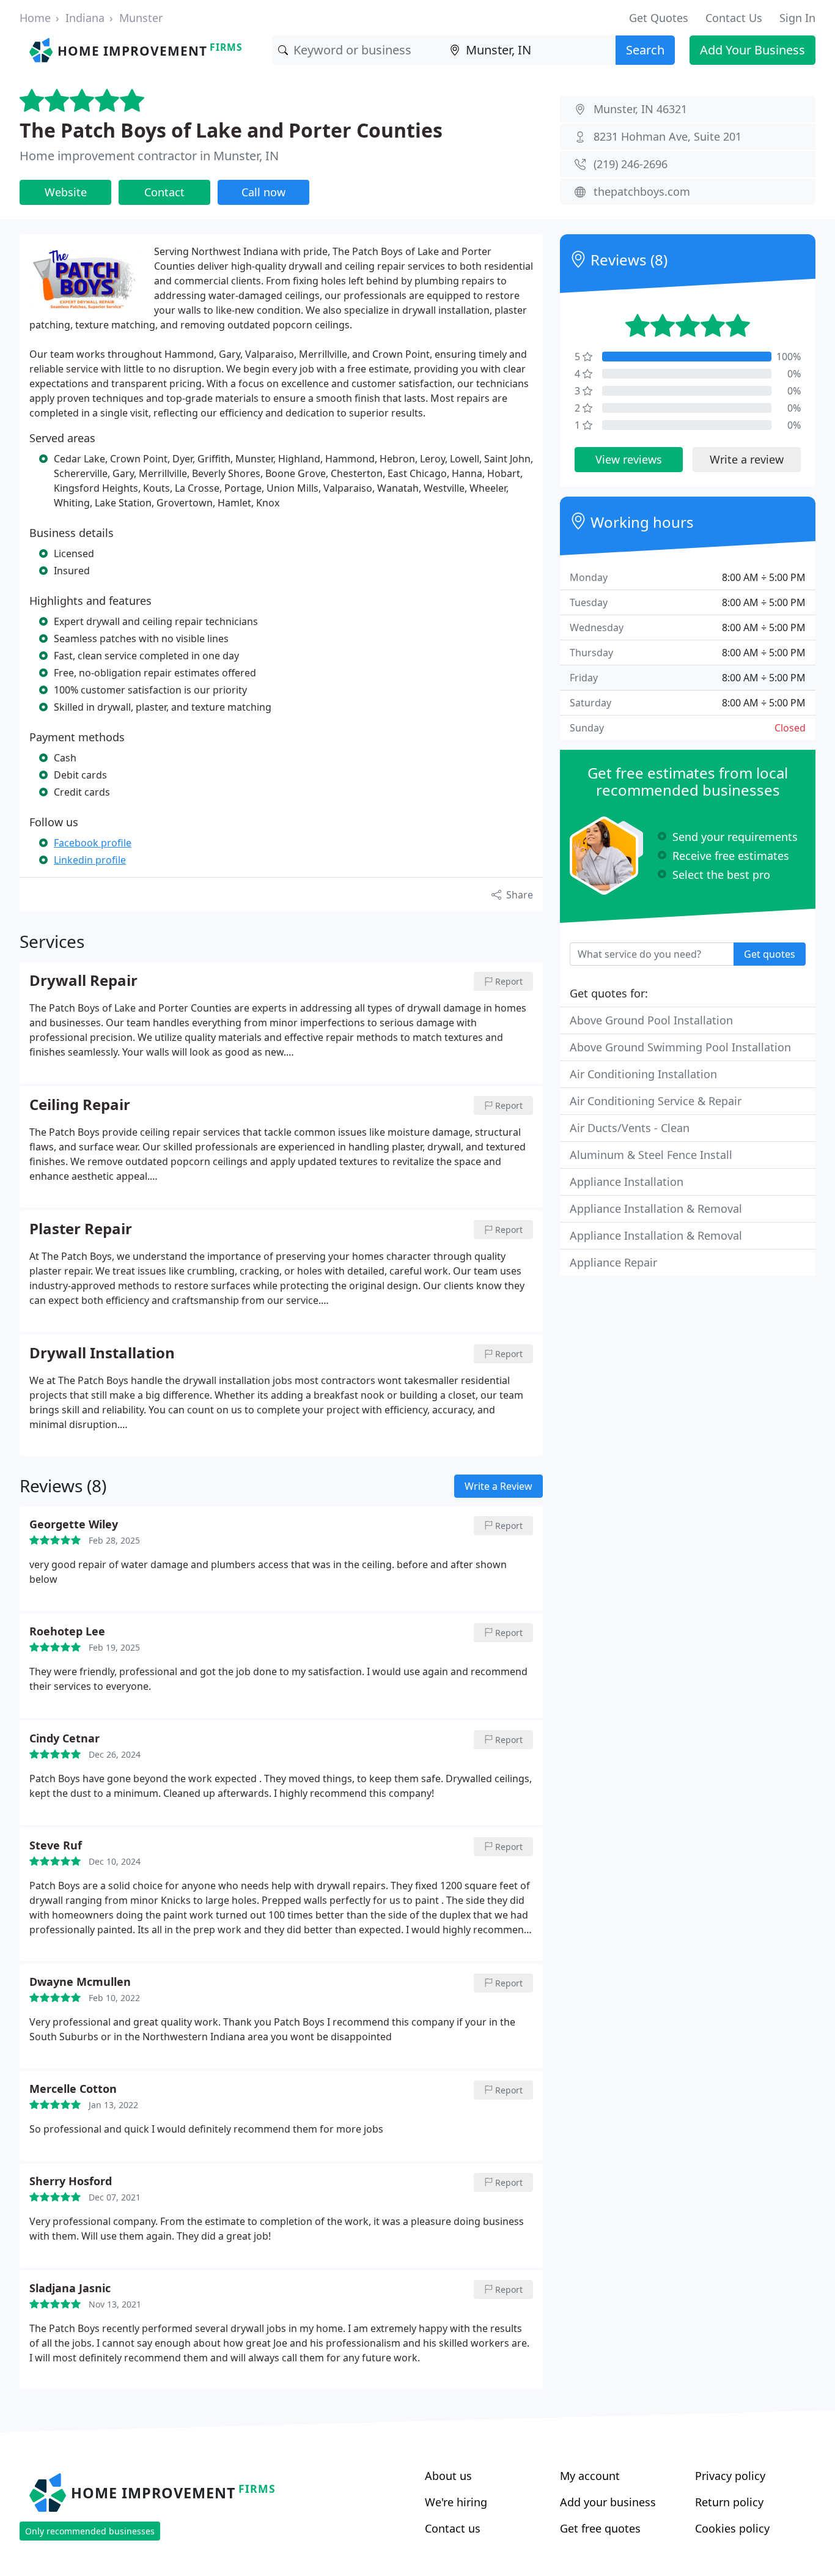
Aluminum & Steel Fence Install (651, 1155)
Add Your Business (752, 50)
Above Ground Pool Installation (651, 1020)
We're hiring (456, 2502)
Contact (164, 192)
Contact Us (734, 18)
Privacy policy (730, 2476)
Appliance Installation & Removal (656, 1208)
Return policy (729, 2502)
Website (66, 192)
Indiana (85, 18)
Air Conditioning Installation (643, 1074)
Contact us (453, 2528)
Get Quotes (659, 18)
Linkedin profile (90, 860)
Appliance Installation (627, 1182)
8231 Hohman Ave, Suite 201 (668, 136)
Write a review (747, 459)
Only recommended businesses (90, 2531)
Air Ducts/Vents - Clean (630, 1128)
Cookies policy (732, 2528)
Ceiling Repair (80, 1105)
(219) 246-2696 (631, 164)
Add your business (608, 2502)
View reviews (629, 459)
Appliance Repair (613, 1262)
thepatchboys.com (642, 191)
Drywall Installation (102, 1353)
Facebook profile (93, 843)
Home (35, 18)
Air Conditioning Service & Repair (656, 1101)
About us (448, 2476)
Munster (141, 18)
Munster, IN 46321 (640, 109)
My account (590, 2476)
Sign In (797, 18)
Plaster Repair (81, 1229)
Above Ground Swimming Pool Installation (680, 1047)
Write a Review (498, 1486)
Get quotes (770, 954)
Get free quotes (600, 2528)
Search (645, 50)
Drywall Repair (83, 981)
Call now (263, 192)
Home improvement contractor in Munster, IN (149, 156)
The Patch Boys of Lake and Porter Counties (231, 130)
